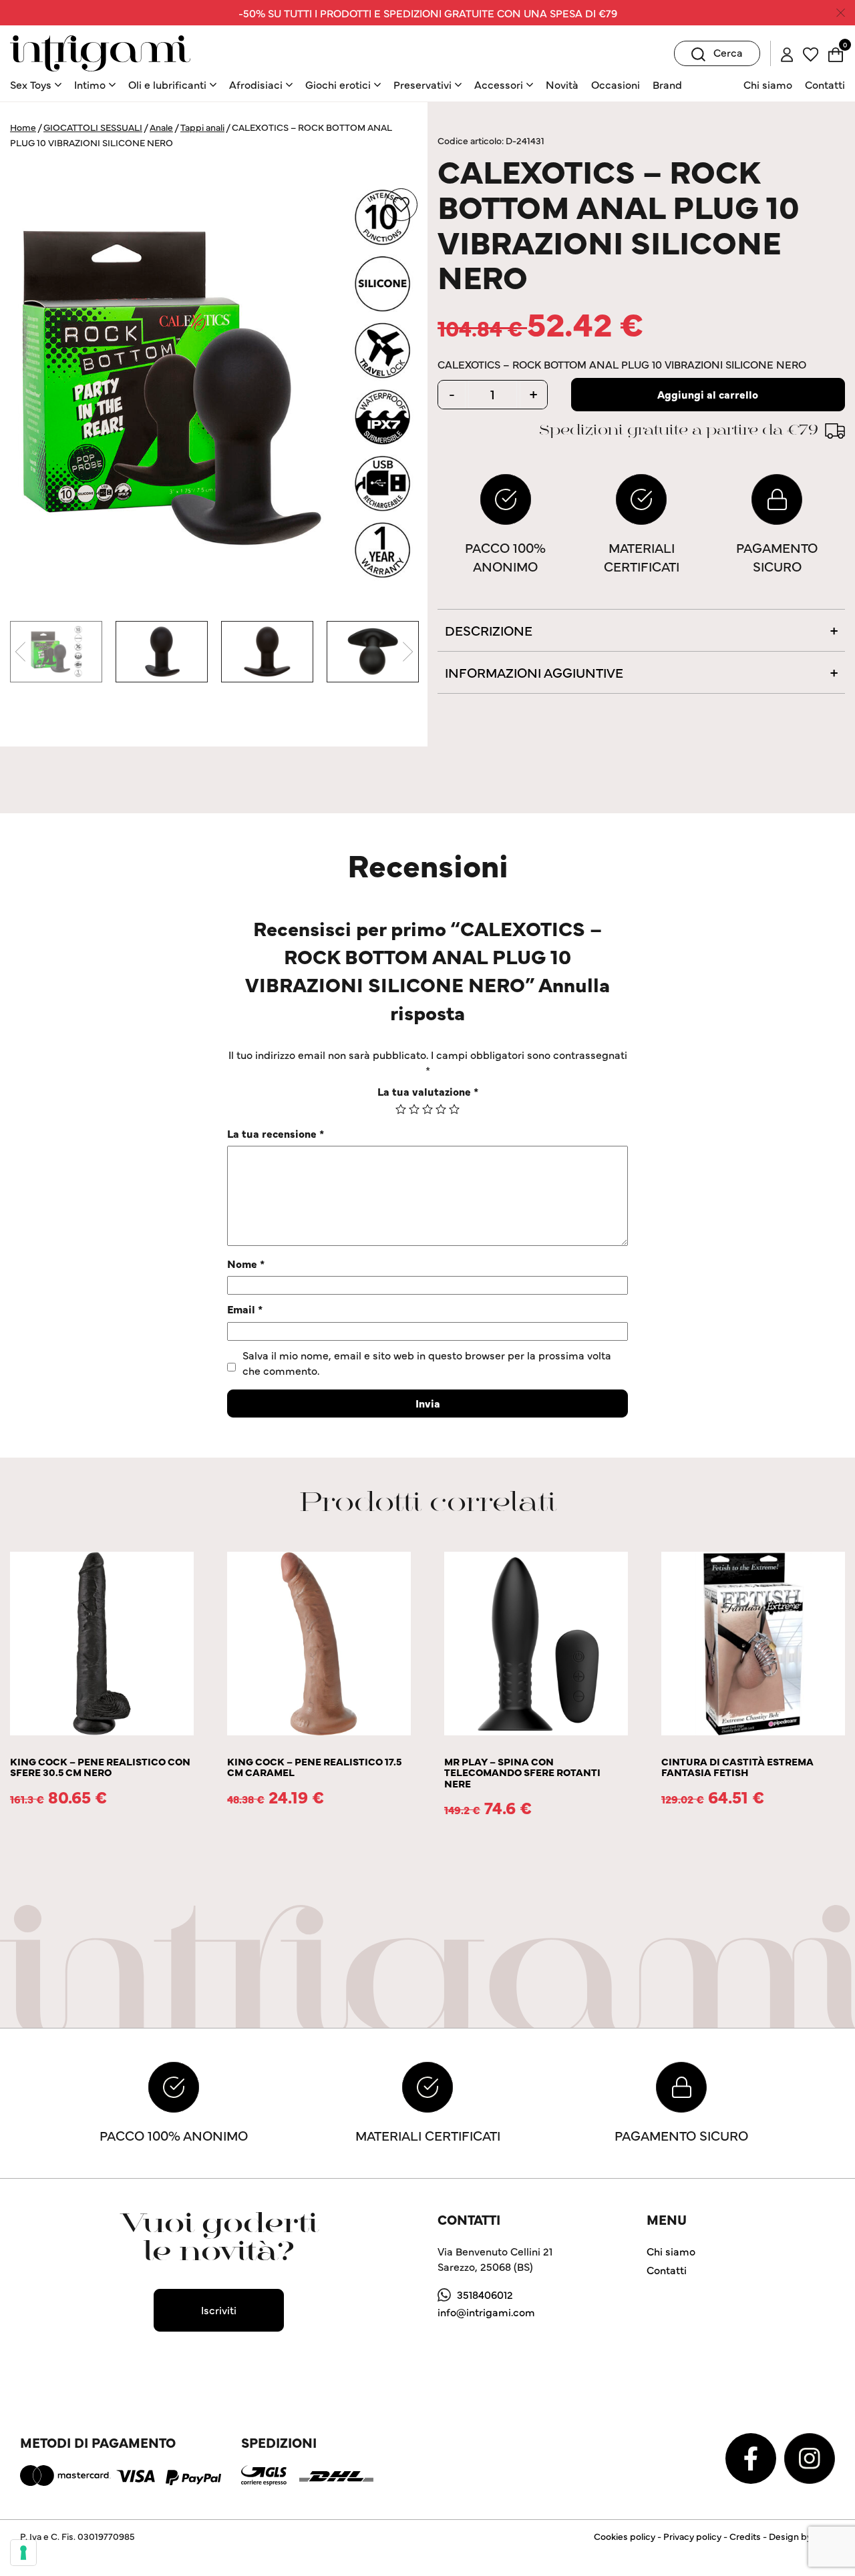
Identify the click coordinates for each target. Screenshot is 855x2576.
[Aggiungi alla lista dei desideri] (401, 205)
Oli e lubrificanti (167, 84)
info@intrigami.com (486, 2312)
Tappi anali (202, 127)
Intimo (90, 84)
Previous (20, 652)
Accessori (499, 84)
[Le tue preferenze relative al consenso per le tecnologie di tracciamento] (23, 2553)
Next (407, 652)
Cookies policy (625, 2536)
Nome (246, 1263)
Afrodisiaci (256, 84)
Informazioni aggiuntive (534, 672)
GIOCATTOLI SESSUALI (93, 127)
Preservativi (422, 84)
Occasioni (616, 84)
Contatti (825, 84)
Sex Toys (31, 84)
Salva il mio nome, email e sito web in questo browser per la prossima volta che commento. (427, 1362)
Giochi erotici (338, 84)
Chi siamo (768, 84)
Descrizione (489, 630)
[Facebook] (752, 2456)
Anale (161, 127)
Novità (562, 84)
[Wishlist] (811, 53)
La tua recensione (276, 1133)
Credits (745, 2536)
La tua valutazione (428, 1091)
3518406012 (485, 2294)
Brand (667, 84)
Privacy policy (692, 2536)
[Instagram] (810, 2456)
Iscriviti (219, 2310)
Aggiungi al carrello (708, 394)
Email (245, 1309)
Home (23, 127)
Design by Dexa (802, 2536)
